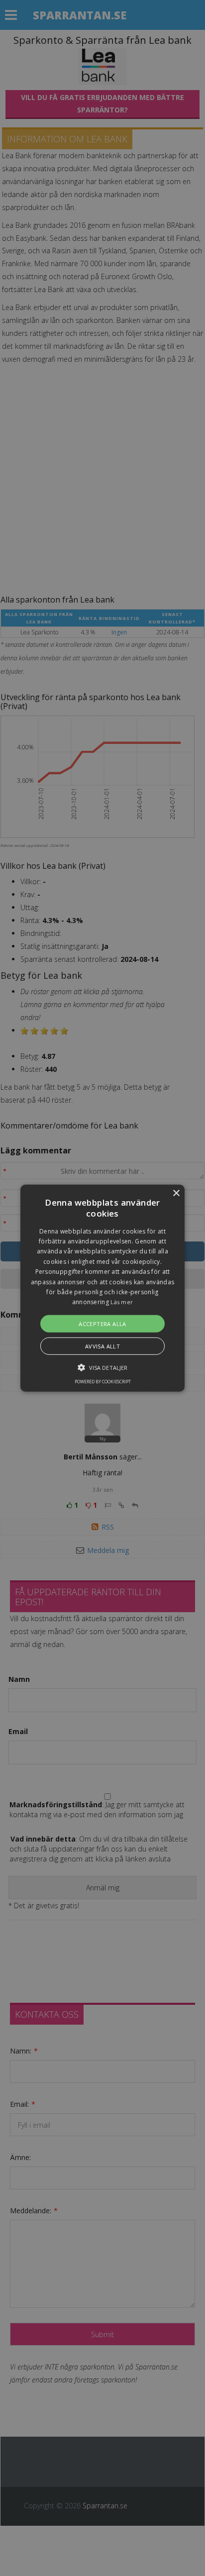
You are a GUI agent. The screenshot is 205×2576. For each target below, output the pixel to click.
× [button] (176, 1193)
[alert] (102, 1288)
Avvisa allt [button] (102, 1346)
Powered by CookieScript (103, 1382)
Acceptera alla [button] (102, 1324)
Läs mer (122, 1302)
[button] (102, 1288)
